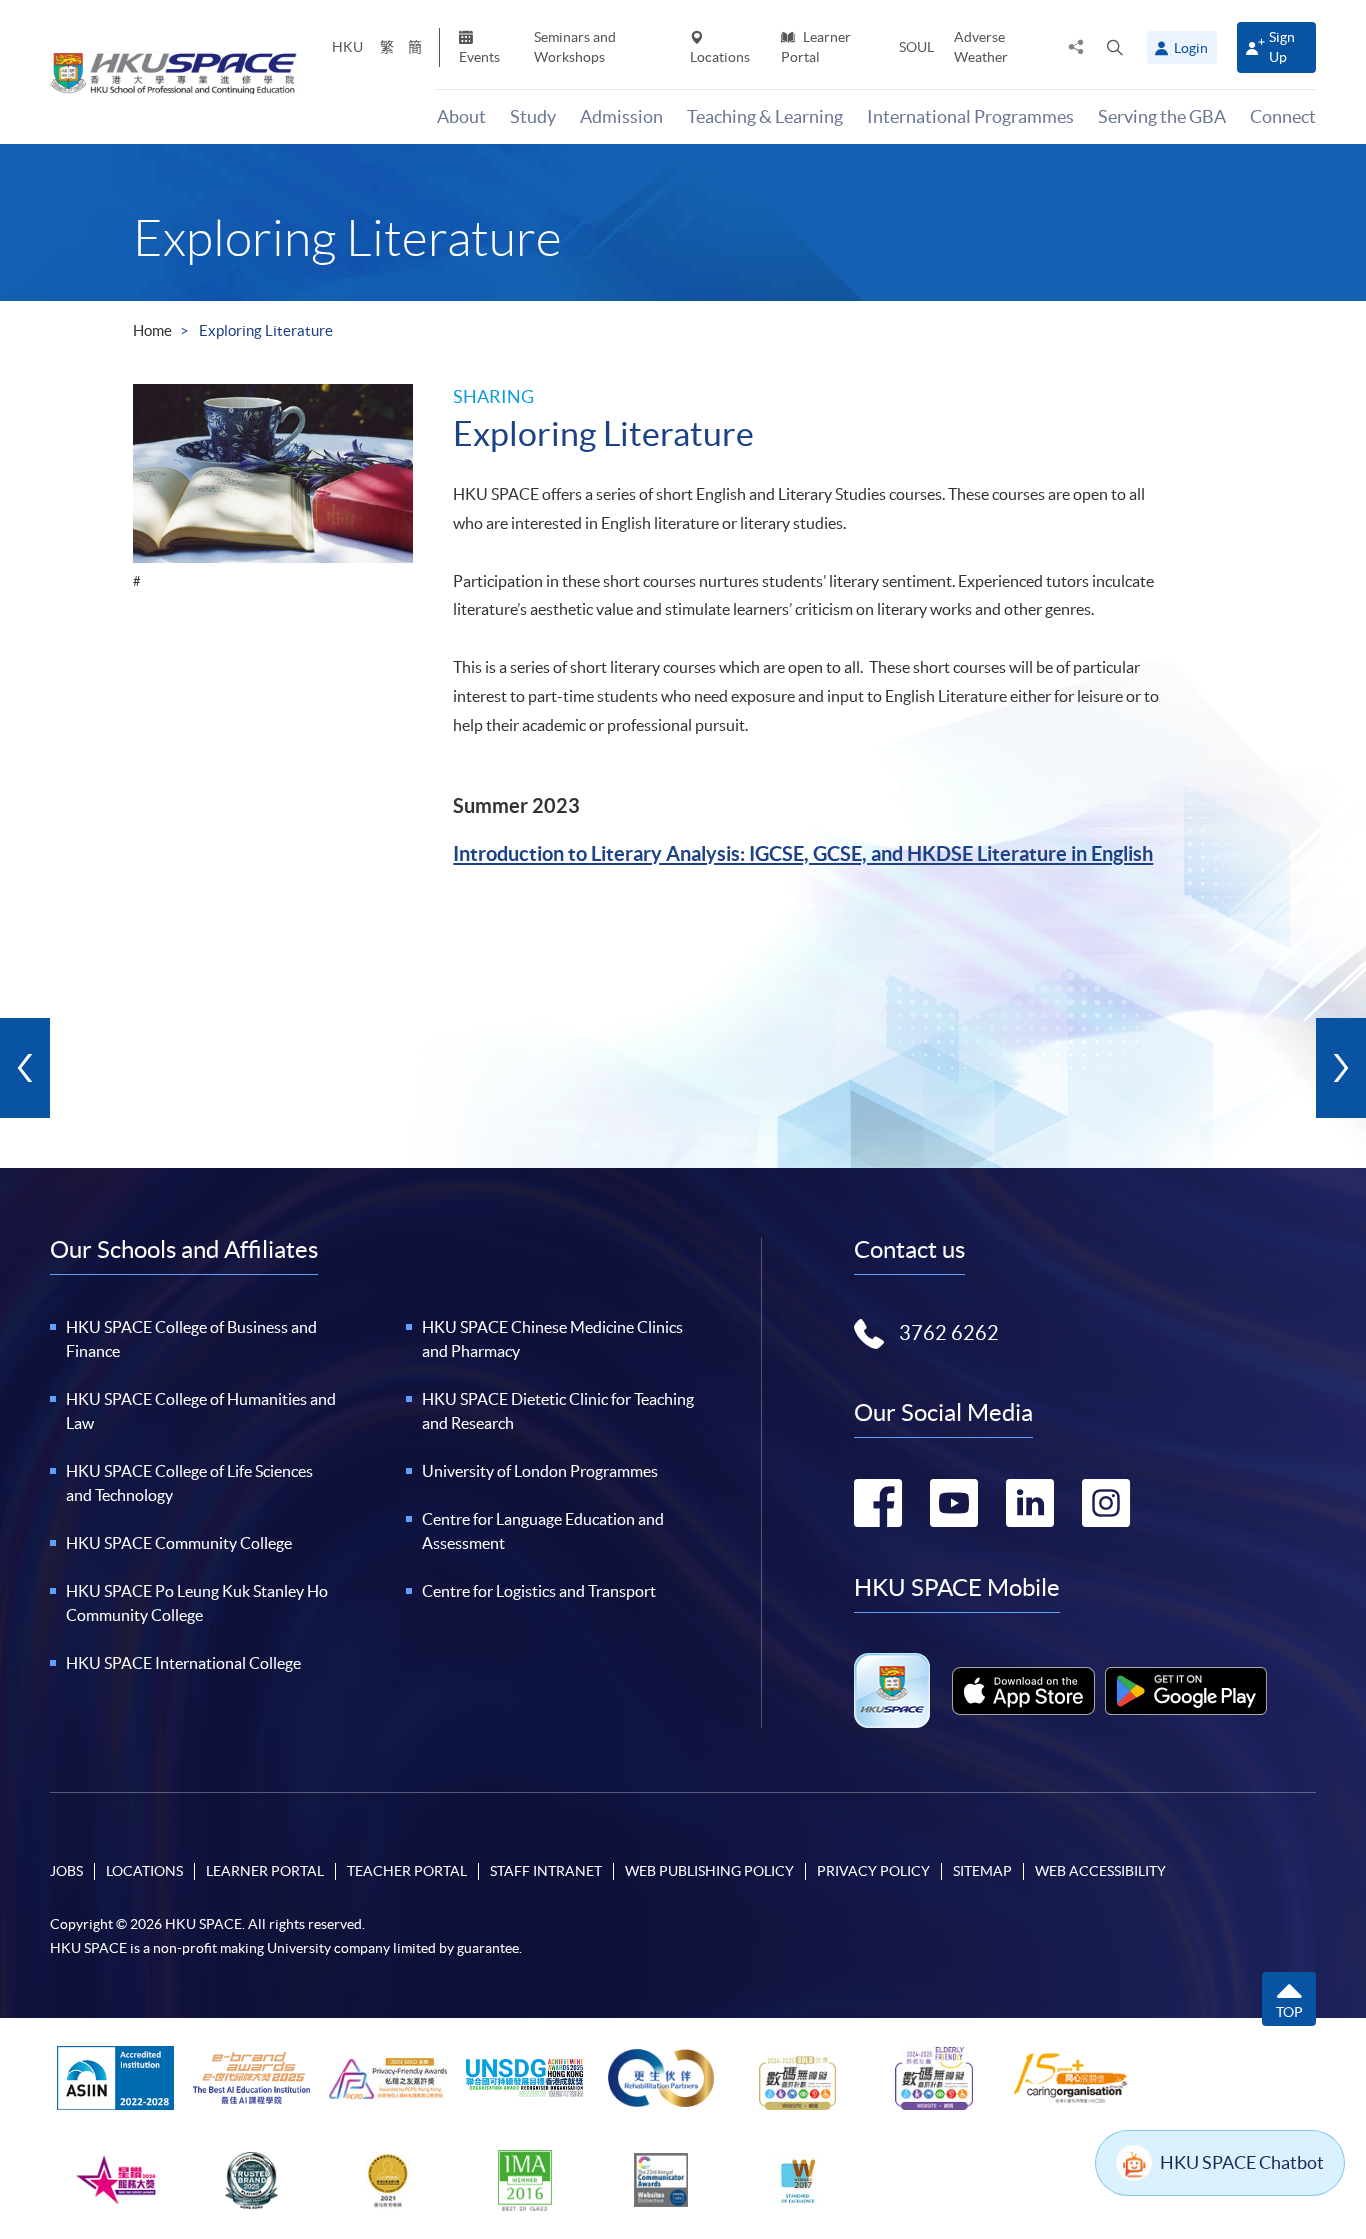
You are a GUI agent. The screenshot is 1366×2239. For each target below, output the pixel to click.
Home (152, 330)
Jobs (66, 1871)
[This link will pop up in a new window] (1024, 1691)
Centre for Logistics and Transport (539, 1591)
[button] (1115, 47)
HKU (347, 47)
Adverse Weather (981, 46)
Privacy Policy (873, 1871)
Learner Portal (816, 46)
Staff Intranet (546, 1871)
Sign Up (1282, 46)
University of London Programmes (540, 1471)
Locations (720, 57)
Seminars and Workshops (575, 46)
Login (1191, 48)
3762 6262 (949, 1333)
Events (479, 57)
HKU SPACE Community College (179, 1543)
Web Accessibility (1100, 1871)
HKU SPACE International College (183, 1663)
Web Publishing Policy (709, 1871)
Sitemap (982, 1871)
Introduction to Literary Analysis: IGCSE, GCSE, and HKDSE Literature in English (803, 853)
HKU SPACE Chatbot (1242, 2162)
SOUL (916, 47)
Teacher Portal (407, 1871)
